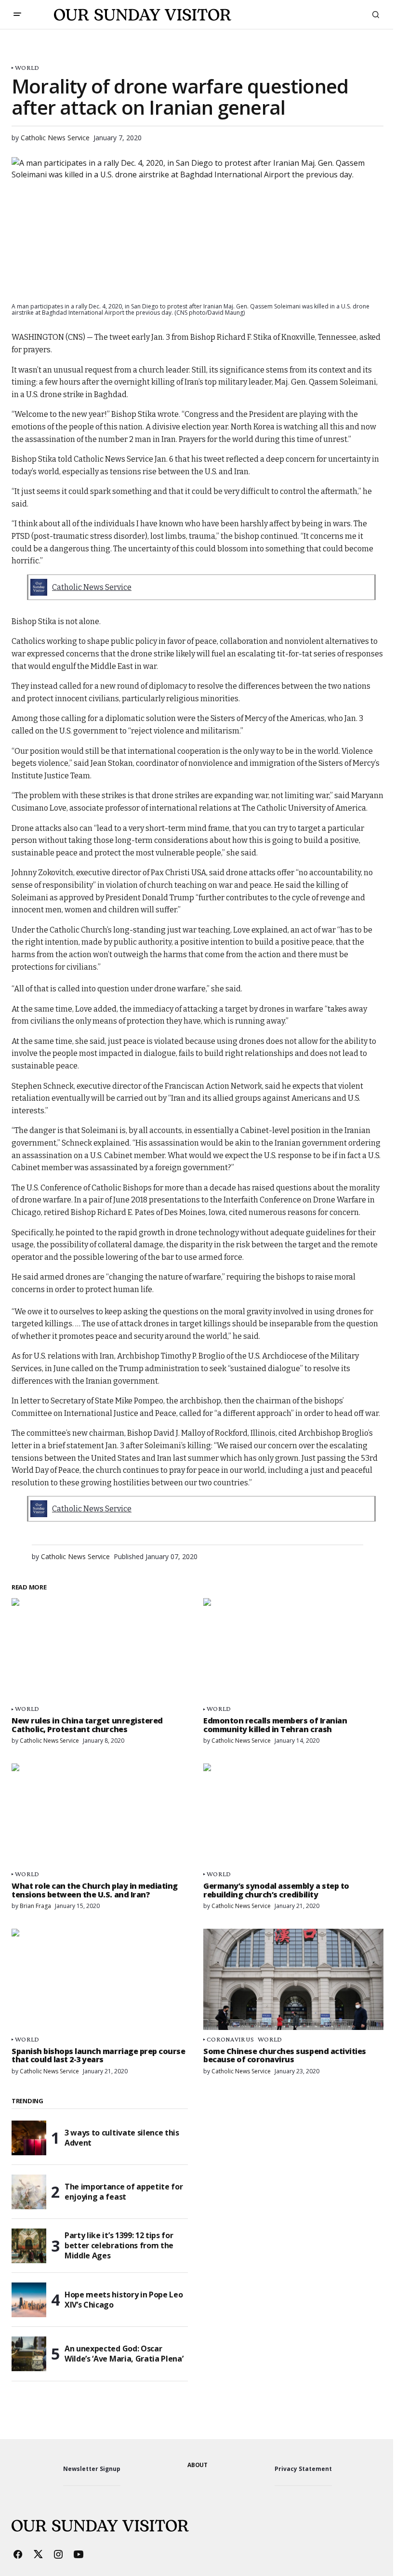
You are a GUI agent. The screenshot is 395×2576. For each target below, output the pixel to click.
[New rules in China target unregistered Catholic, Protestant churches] (102, 1649)
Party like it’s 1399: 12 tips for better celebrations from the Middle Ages (119, 2245)
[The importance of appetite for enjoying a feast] (29, 2192)
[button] (17, 14)
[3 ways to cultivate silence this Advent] (29, 2138)
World (27, 68)
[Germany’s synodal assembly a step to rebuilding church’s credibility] (293, 1814)
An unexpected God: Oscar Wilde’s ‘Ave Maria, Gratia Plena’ (124, 2354)
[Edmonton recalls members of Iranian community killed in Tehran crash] (293, 1649)
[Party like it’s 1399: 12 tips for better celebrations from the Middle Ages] (29, 2246)
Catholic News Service (92, 587)
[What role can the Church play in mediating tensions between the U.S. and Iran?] (102, 1814)
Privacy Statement (303, 2469)
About (197, 2465)
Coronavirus (230, 2039)
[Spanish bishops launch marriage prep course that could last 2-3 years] (102, 1979)
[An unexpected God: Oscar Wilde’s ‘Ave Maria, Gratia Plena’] (29, 2354)
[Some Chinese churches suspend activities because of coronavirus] (293, 1979)
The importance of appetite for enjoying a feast (124, 2192)
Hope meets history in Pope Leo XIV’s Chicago (124, 2300)
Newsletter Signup (92, 2469)
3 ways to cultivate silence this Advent (122, 2138)
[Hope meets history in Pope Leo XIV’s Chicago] (29, 2300)
